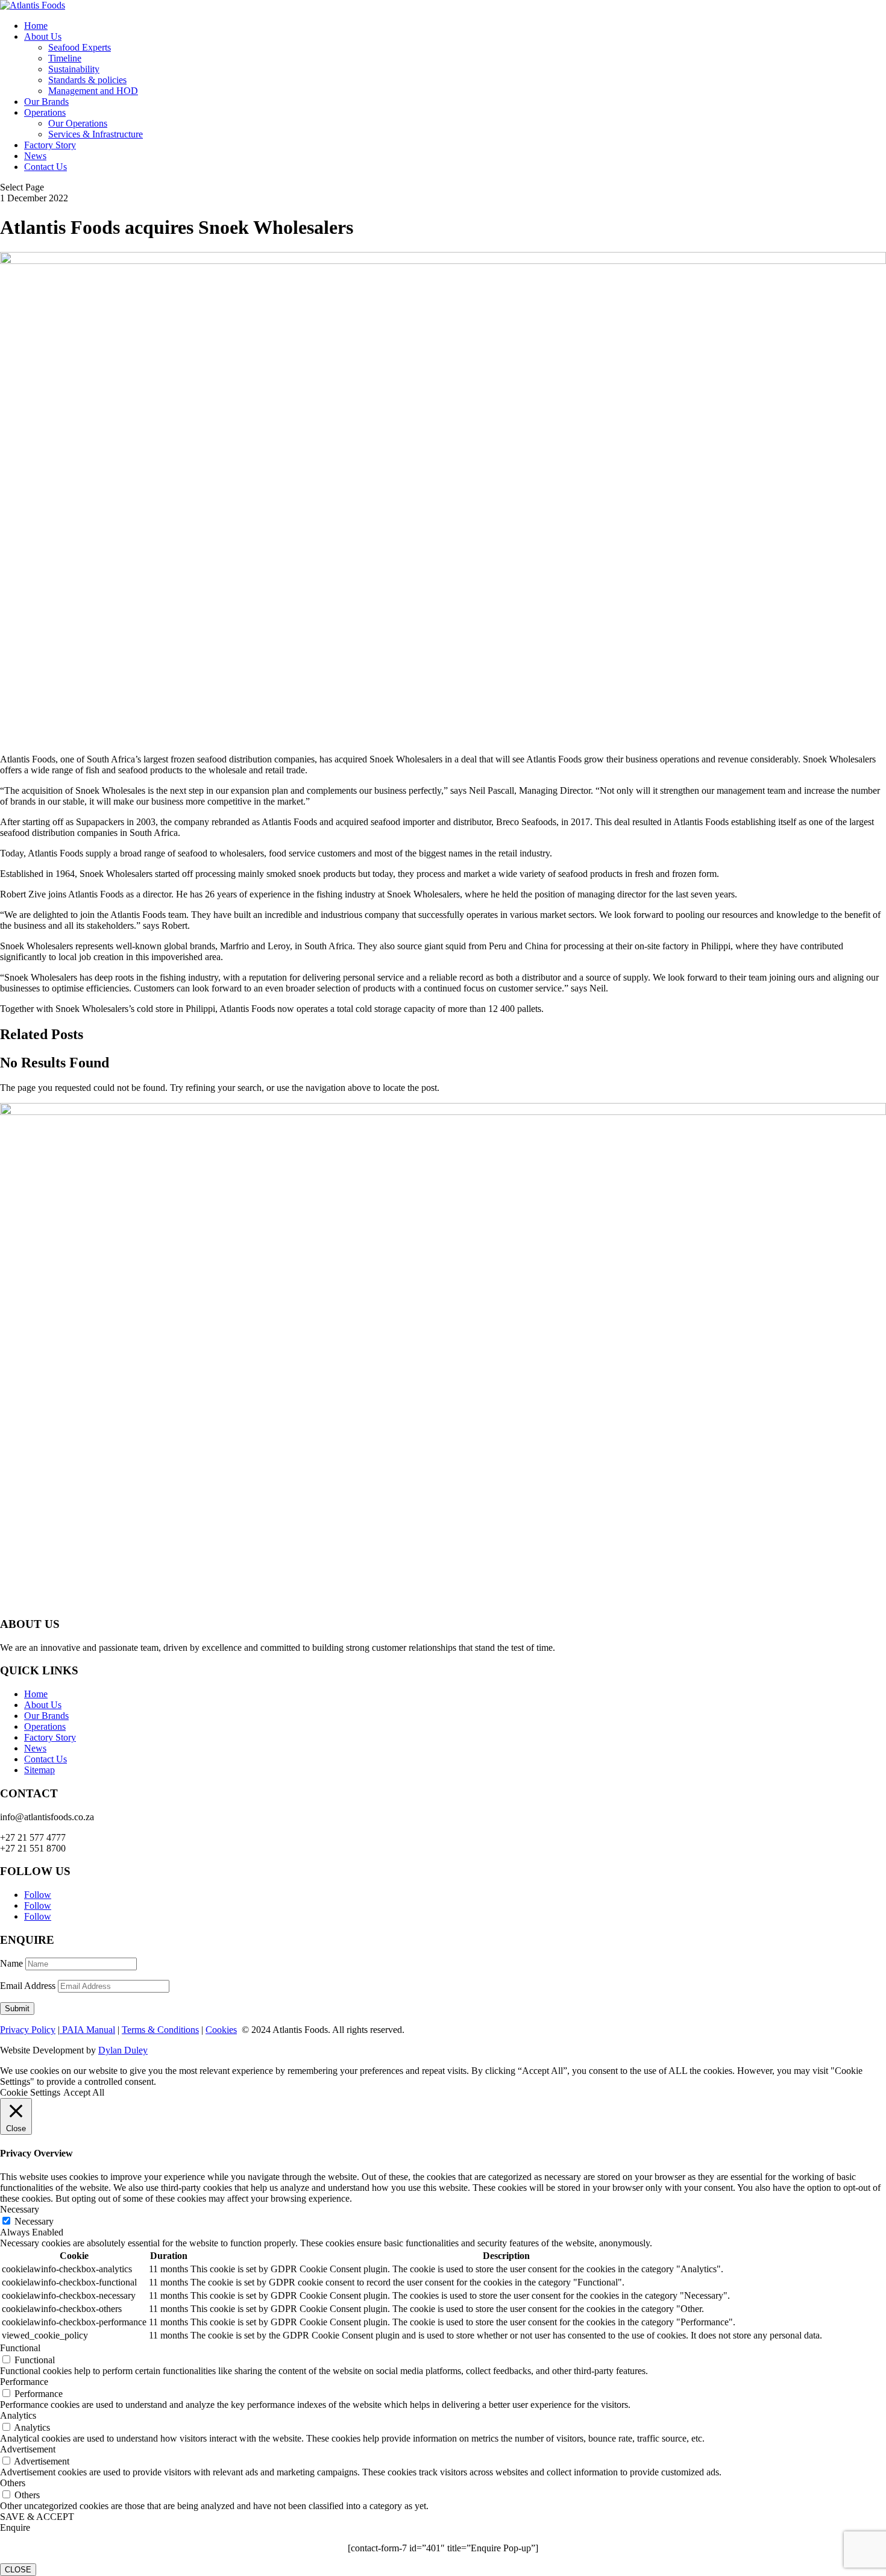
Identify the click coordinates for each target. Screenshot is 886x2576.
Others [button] (13, 2483)
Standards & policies (87, 80)
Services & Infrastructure (96, 134)
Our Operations (78, 123)
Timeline (65, 58)
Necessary (34, 2221)
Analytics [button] (18, 2415)
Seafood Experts (80, 47)
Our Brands (46, 102)
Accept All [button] (84, 2092)
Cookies (221, 2030)
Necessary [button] (20, 2209)
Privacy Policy (28, 2030)
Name (11, 1963)
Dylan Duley (123, 2050)
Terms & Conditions (160, 2030)
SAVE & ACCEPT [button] (37, 2517)
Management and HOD (93, 91)
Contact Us (46, 167)
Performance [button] (24, 2382)
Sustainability (74, 69)
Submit (17, 2009)
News (35, 156)
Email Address (28, 1986)
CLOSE (18, 2570)
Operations (45, 112)
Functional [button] (20, 2348)
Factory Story (50, 145)
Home (36, 26)
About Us (43, 36)
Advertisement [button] (28, 2449)
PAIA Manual (87, 2030)
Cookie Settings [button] (30, 2092)
